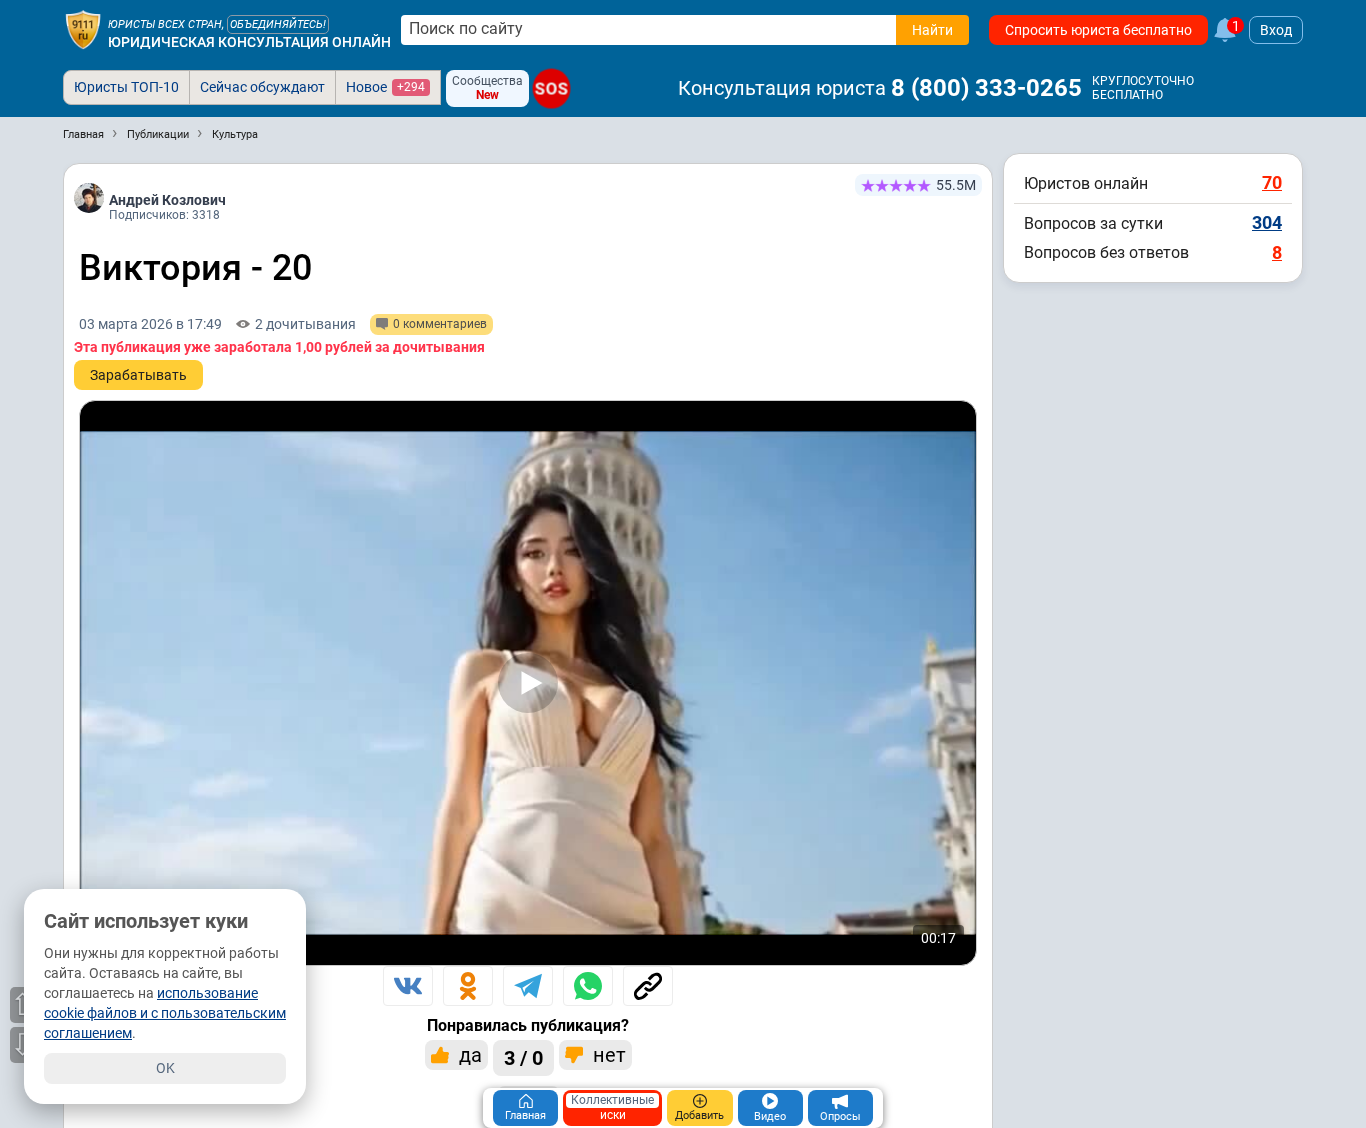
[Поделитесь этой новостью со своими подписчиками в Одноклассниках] (468, 986)
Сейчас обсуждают (262, 87)
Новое (385, 87)
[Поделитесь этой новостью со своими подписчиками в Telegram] (528, 986)
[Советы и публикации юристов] (83, 30)
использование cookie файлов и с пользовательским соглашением (165, 1013)
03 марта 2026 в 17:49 (150, 324)
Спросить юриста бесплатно (1098, 30)
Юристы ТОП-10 (126, 87)
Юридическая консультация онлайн (249, 42)
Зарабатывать (138, 375)
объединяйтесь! (278, 24)
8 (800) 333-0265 (986, 88)
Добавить (699, 1115)
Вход (1276, 30)
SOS (552, 89)
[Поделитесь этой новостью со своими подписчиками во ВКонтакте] (408, 986)
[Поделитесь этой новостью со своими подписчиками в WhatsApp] (588, 986)
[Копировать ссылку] (648, 986)
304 (1267, 222)
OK (165, 1068)
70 (1272, 182)
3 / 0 (523, 1058)
